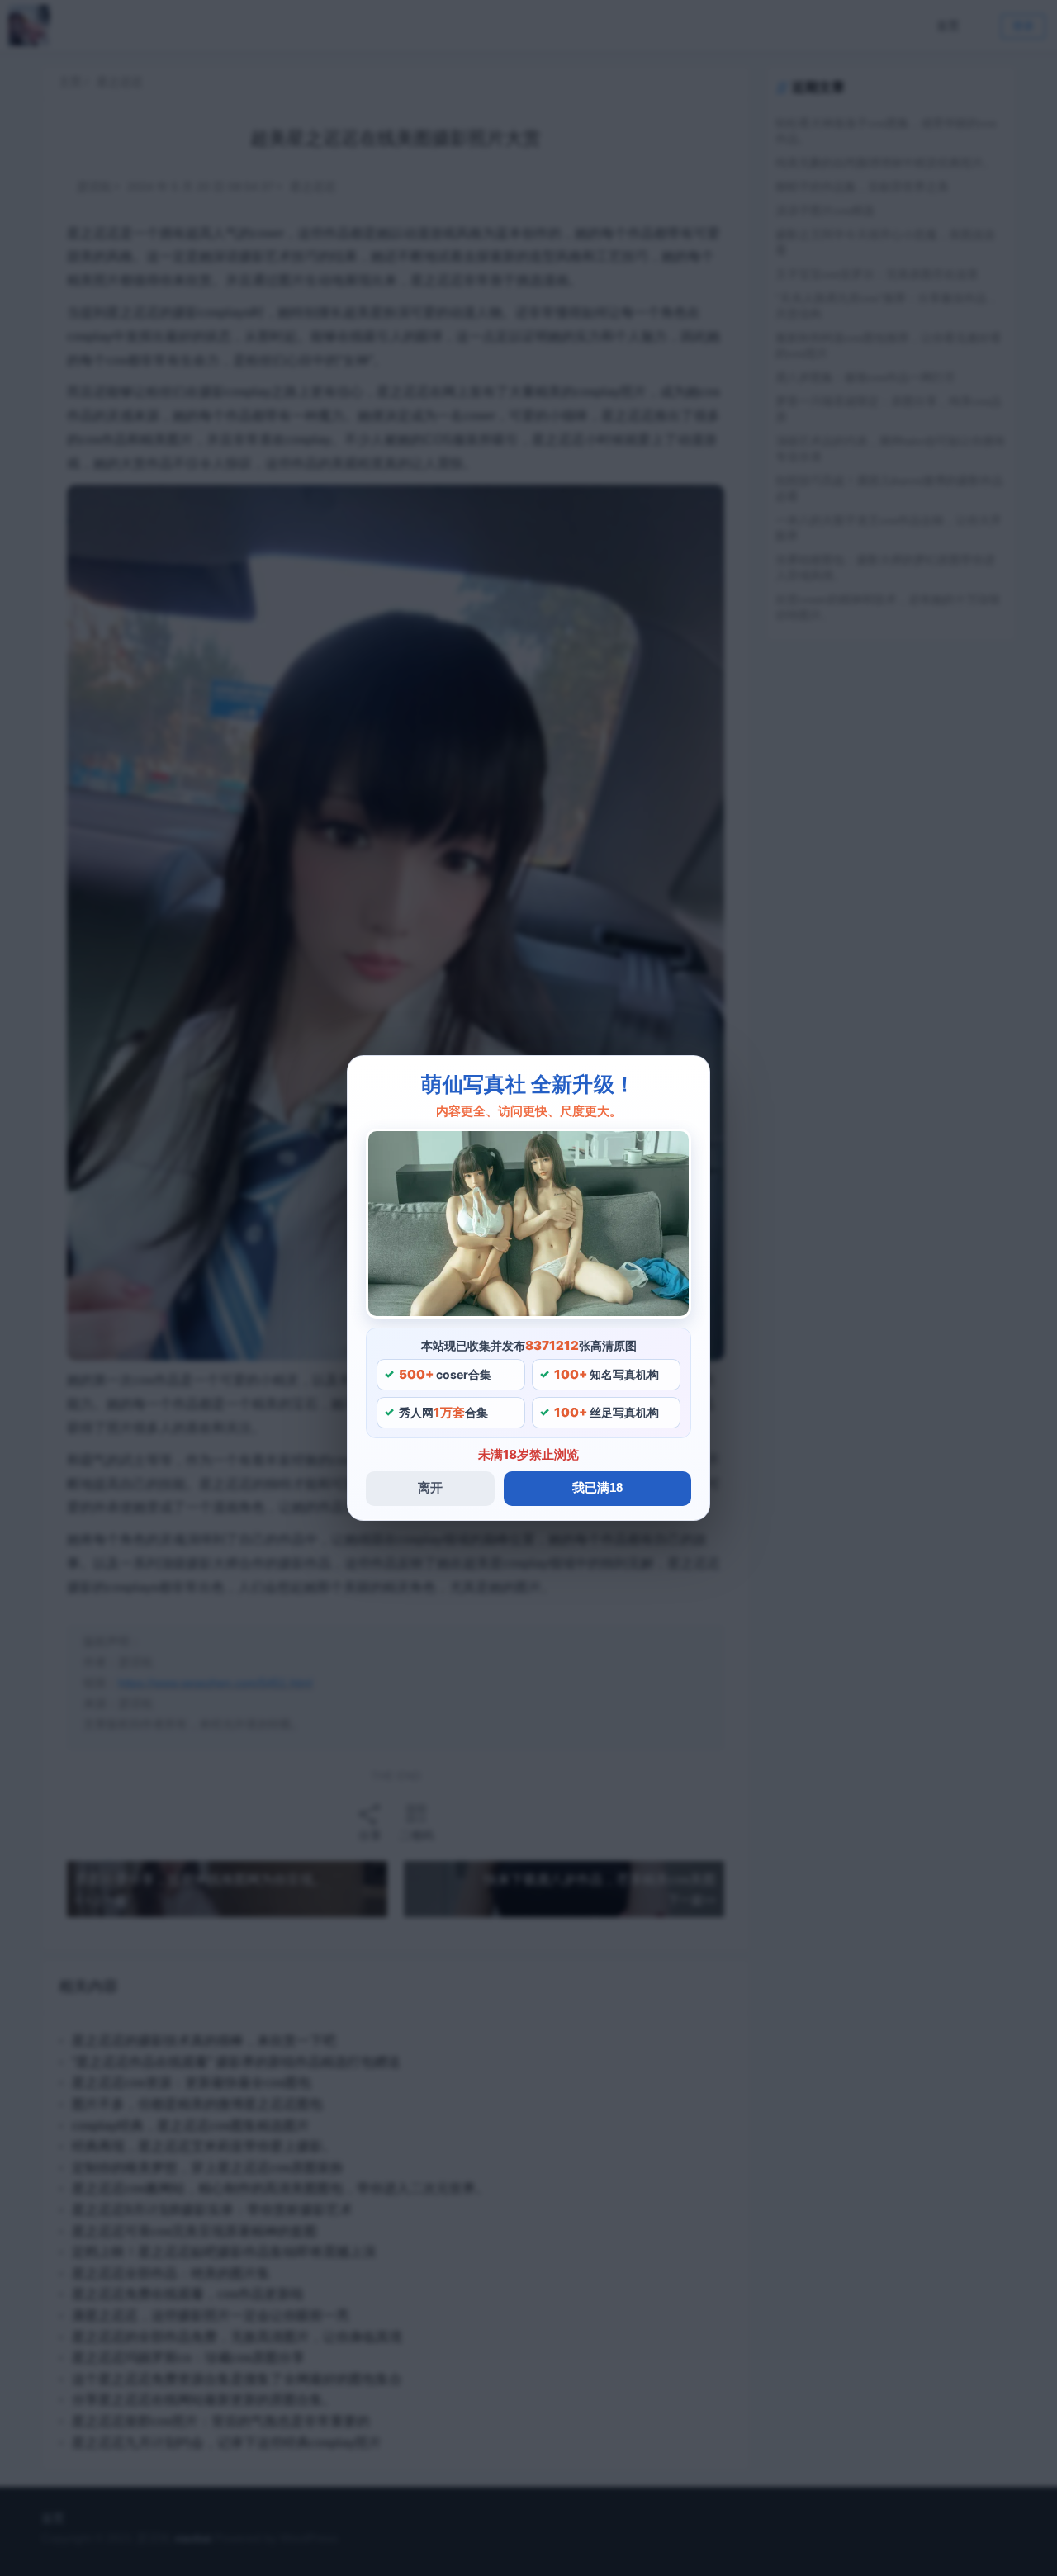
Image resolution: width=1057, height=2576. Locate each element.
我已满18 (597, 1487)
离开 (430, 1487)
